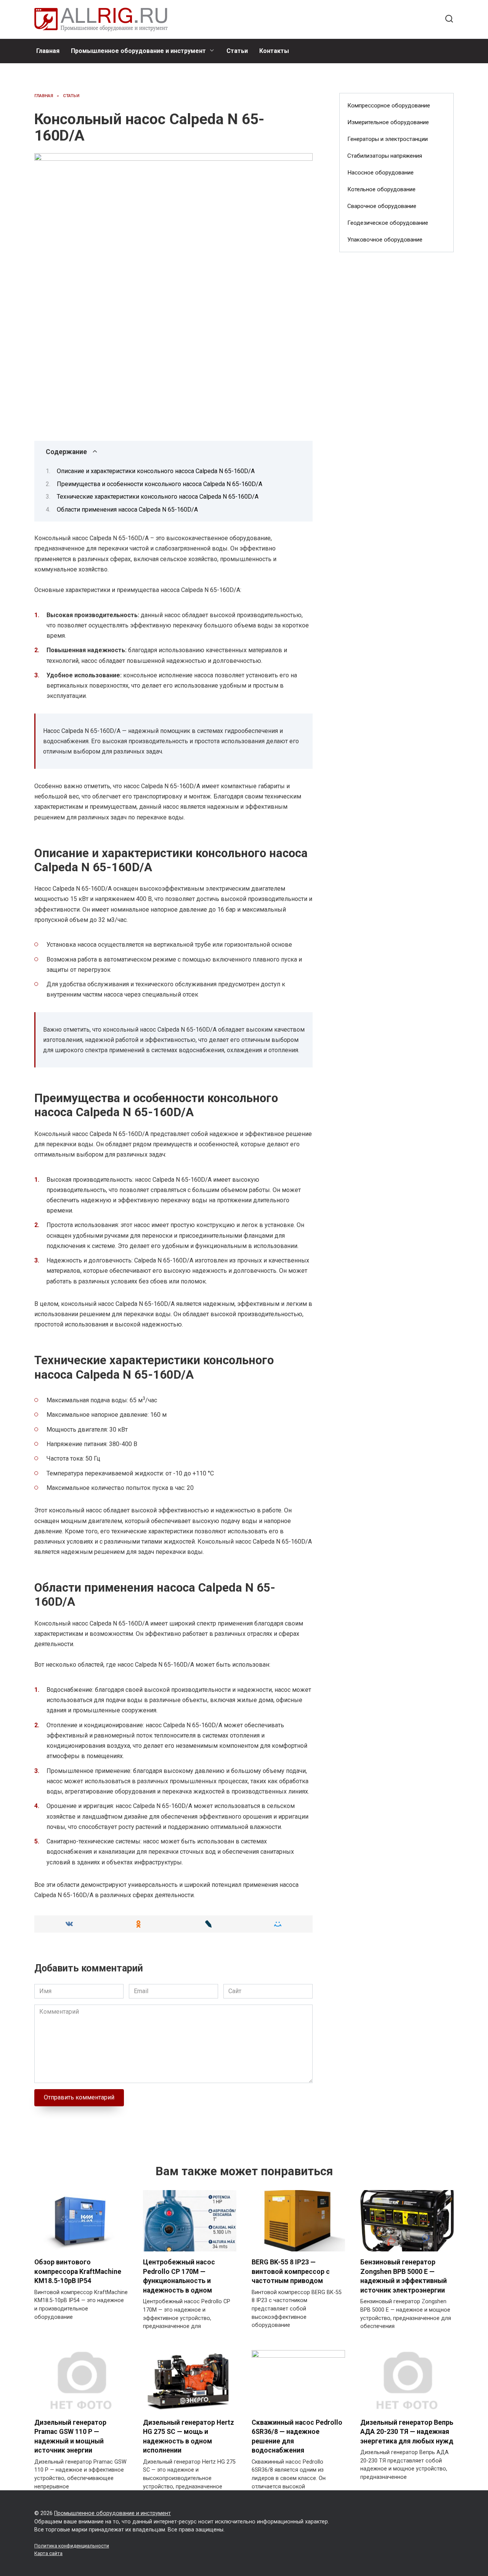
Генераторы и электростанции (388, 139)
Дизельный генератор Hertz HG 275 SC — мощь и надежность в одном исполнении (189, 2436)
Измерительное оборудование (388, 122)
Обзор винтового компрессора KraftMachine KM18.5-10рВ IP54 (78, 2271)
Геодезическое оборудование (388, 223)
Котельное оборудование (381, 189)
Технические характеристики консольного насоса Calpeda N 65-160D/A (158, 497)
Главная (48, 51)
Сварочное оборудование (382, 206)
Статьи (237, 51)
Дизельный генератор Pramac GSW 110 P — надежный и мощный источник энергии (70, 2436)
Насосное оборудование (380, 173)
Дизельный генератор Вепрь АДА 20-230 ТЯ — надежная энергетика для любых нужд (407, 2431)
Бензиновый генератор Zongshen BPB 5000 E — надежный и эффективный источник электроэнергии (404, 2276)
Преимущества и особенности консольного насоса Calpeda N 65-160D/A (160, 484)
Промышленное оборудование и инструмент (138, 51)
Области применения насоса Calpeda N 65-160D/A (127, 510)
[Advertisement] (396, 382)
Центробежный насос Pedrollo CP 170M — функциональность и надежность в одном (179, 2276)
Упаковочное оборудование (385, 240)
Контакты (274, 51)
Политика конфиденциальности (72, 2546)
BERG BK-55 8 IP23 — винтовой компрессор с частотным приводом (291, 2271)
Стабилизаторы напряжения (385, 156)
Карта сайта (48, 2553)
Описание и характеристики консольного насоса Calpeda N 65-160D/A (156, 471)
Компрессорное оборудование (389, 106)
